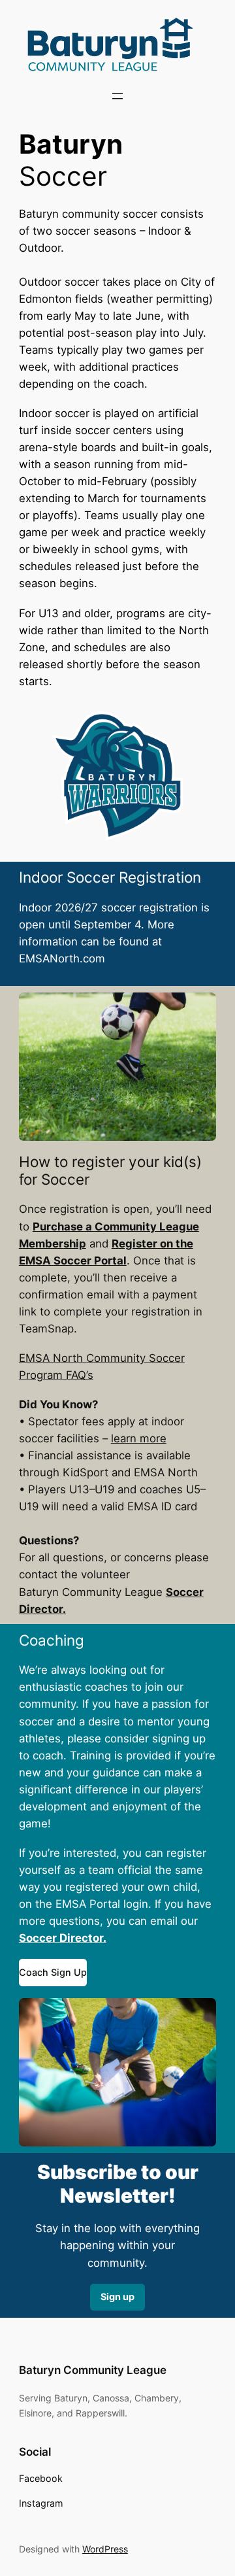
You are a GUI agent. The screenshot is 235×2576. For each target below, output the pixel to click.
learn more (139, 1438)
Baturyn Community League (93, 2370)
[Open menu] (117, 96)
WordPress (105, 2549)
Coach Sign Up (53, 1972)
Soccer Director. (63, 1938)
